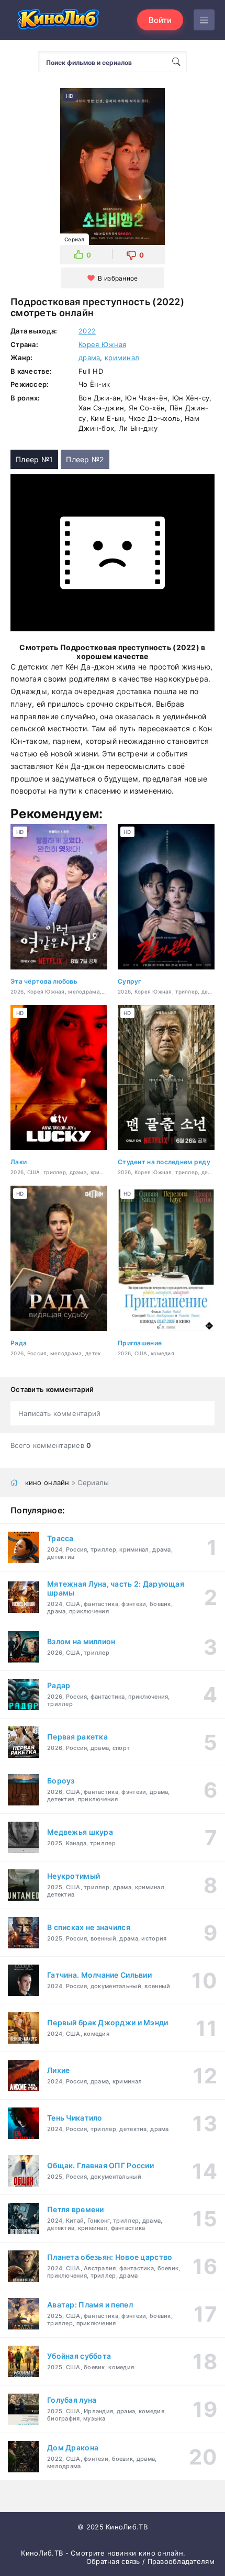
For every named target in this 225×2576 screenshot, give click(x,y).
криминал (122, 358)
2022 (87, 331)
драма (89, 358)
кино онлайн (47, 1482)
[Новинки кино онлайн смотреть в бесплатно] (58, 20)
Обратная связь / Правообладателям (150, 2561)
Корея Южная (102, 344)
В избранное (118, 278)
